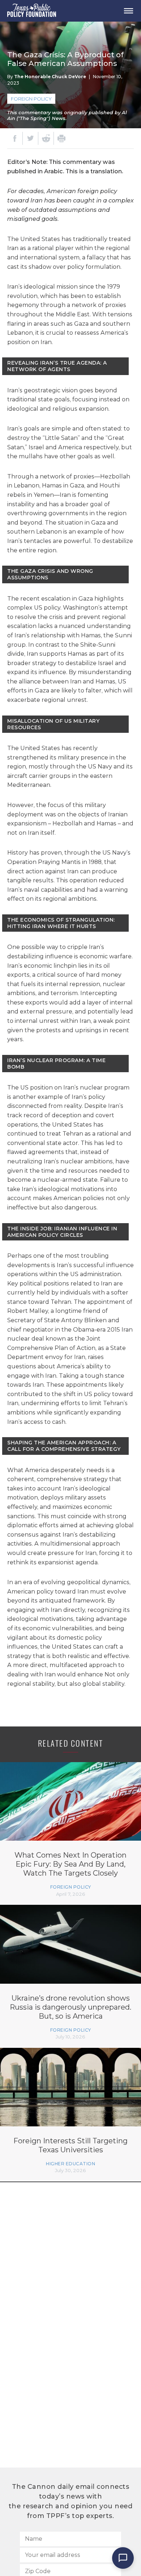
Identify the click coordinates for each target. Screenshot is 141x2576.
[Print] (61, 138)
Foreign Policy (31, 99)
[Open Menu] (128, 11)
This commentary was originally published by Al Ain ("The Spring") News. (67, 115)
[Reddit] (46, 138)
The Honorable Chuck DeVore (50, 77)
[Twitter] (30, 138)
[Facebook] (15, 138)
